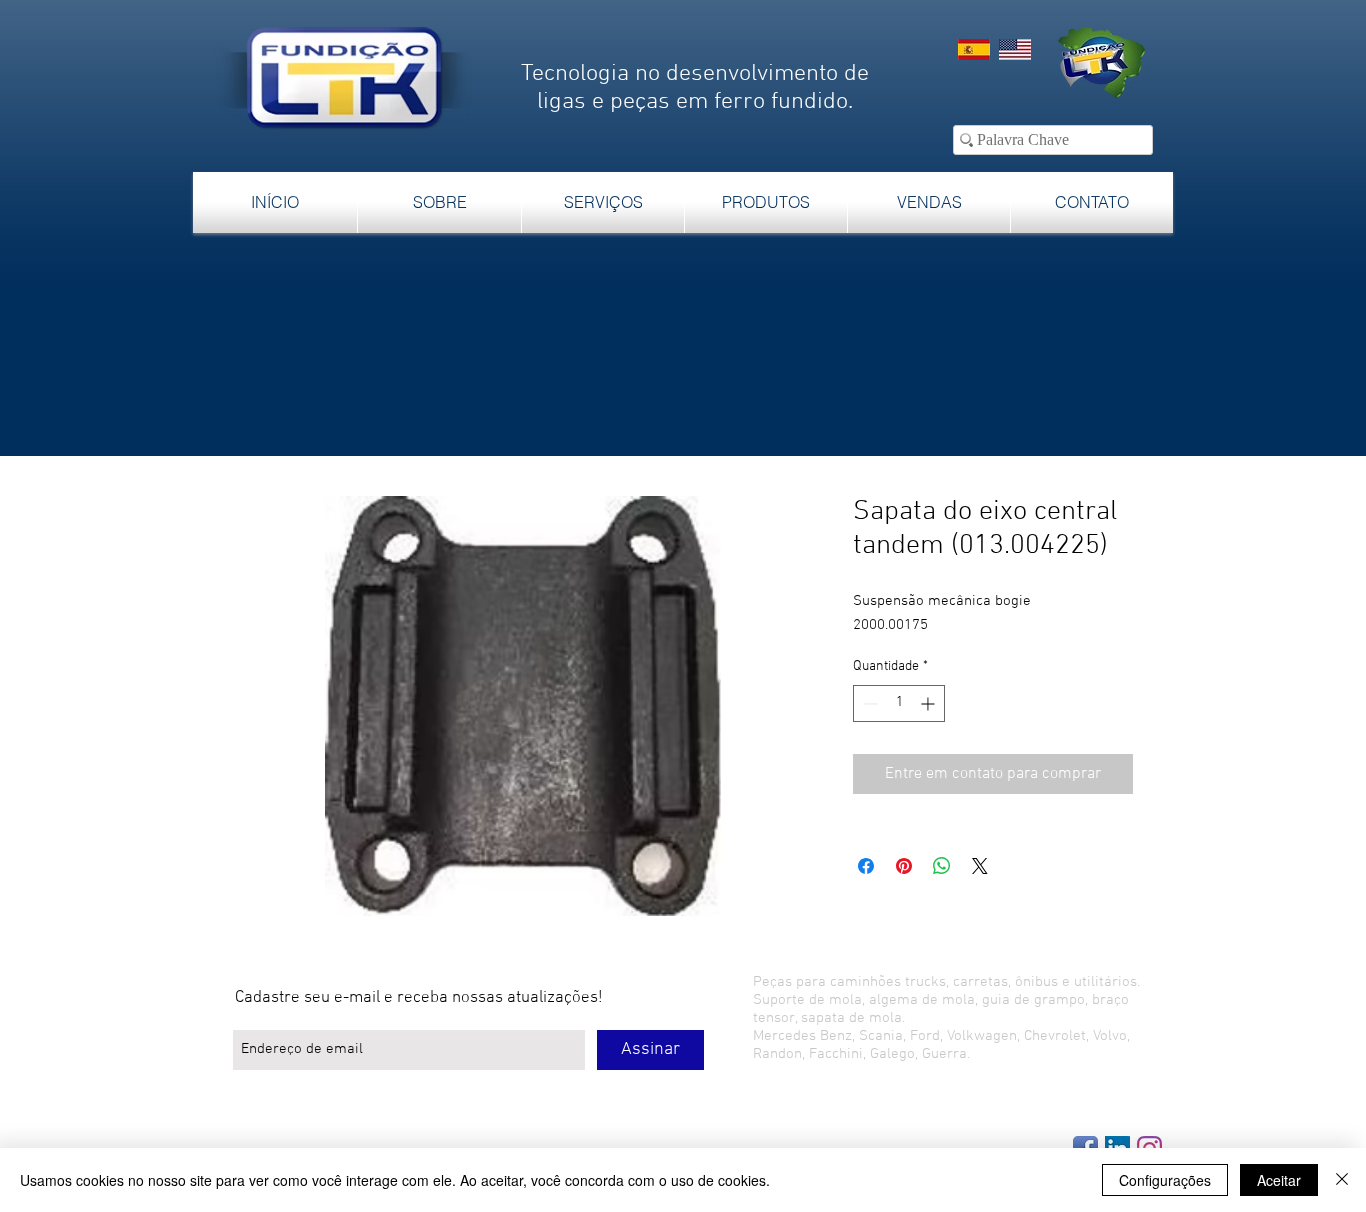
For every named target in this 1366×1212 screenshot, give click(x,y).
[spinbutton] (899, 703)
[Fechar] (1342, 1180)
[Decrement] (868, 703)
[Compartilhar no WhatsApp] (942, 866)
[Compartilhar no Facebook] (866, 866)
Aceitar (1279, 1180)
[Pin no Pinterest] (904, 866)
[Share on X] (980, 866)
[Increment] (929, 703)
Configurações (1165, 1180)
